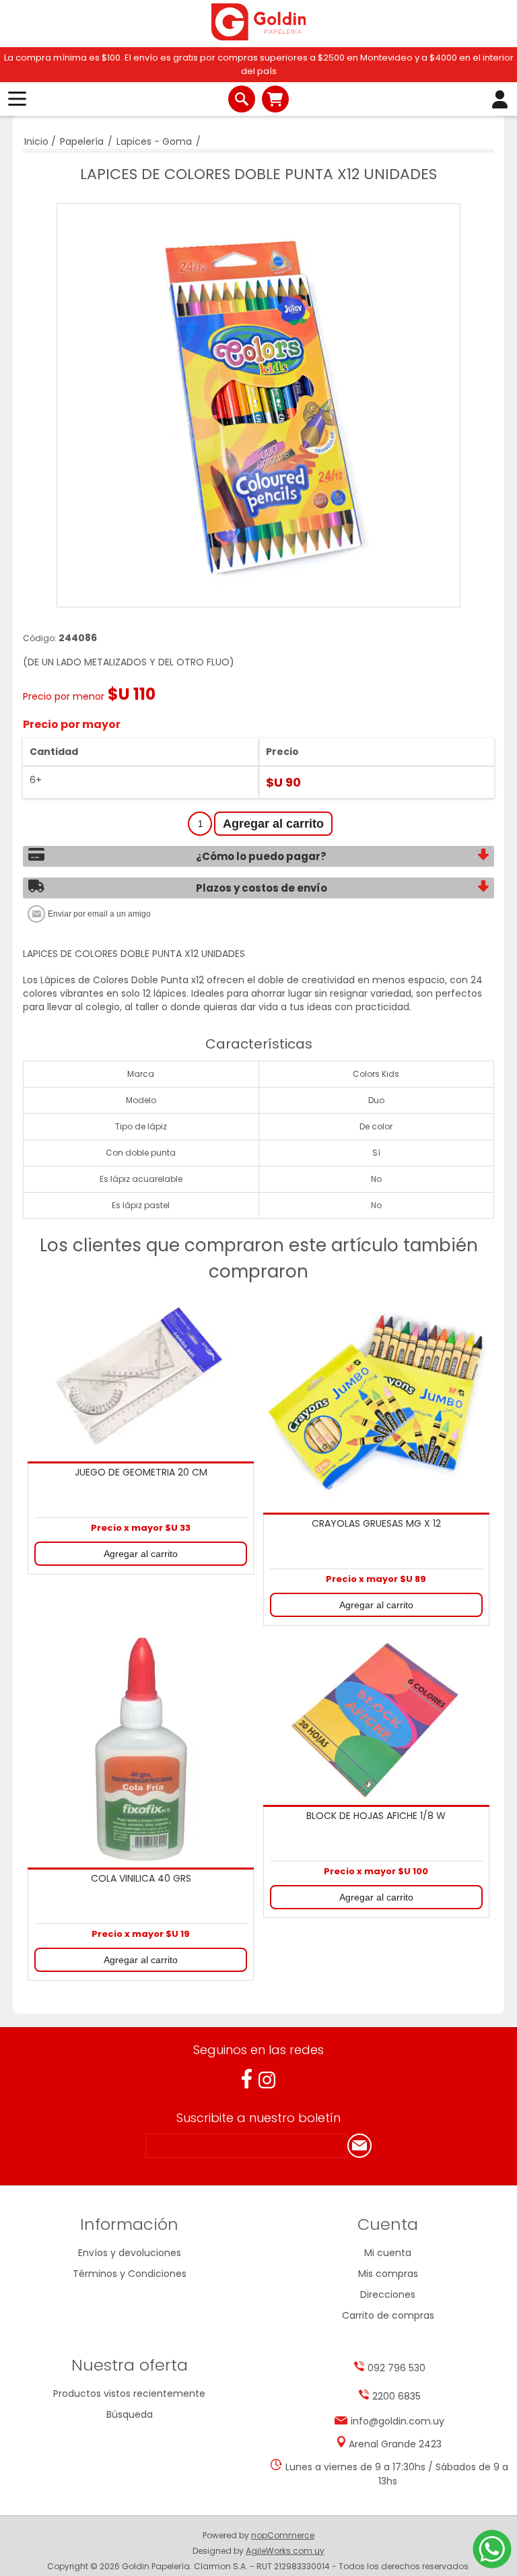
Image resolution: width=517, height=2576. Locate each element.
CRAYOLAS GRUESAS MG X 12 (376, 1524)
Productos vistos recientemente (129, 2393)
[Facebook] (247, 2079)
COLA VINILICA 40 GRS (141, 1879)
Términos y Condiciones (130, 2274)
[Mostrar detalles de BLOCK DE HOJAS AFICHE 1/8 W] (376, 1720)
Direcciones (388, 2294)
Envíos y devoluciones (130, 2253)
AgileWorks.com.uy (285, 2551)
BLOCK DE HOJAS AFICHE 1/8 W (376, 1816)
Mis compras (388, 2274)
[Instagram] (267, 2080)
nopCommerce (283, 2535)
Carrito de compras (275, 99)
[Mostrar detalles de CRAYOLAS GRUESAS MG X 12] (376, 1402)
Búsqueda (130, 2414)
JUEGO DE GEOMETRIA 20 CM (141, 1473)
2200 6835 (397, 2396)
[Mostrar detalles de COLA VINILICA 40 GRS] (141, 1751)
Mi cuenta (388, 2253)
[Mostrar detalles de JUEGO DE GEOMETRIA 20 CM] (141, 1377)
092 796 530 (397, 2368)
